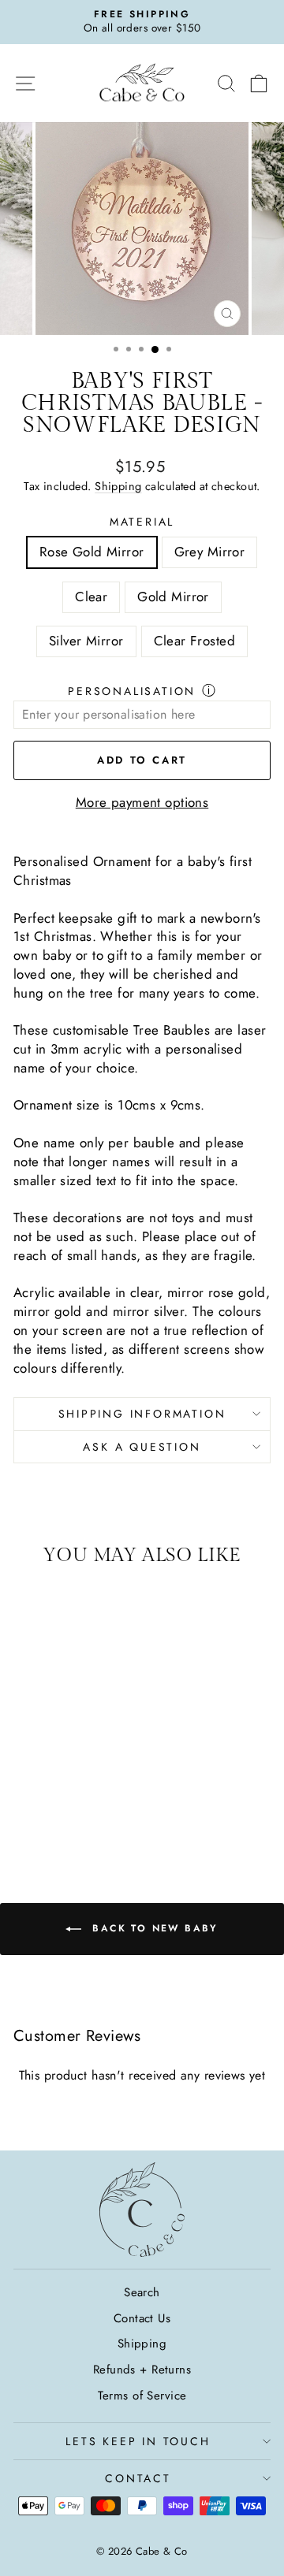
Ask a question (142, 1447)
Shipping (118, 486)
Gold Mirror (173, 597)
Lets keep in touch (138, 2441)
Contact (138, 2478)
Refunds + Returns (142, 2370)
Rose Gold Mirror (92, 552)
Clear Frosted (195, 641)
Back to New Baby (153, 1928)
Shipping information (142, 1414)
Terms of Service (142, 2396)
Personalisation (132, 691)
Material (142, 522)
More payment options (142, 803)
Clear (91, 597)
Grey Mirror (210, 552)
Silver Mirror (86, 641)
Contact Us (142, 2318)
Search (142, 2292)
